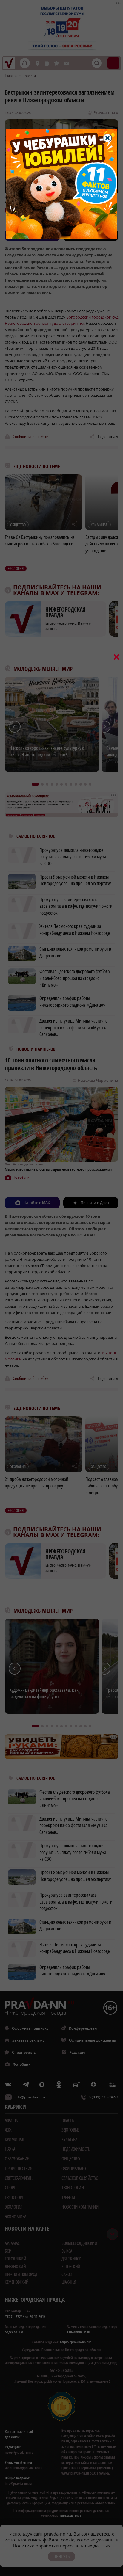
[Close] (107, 138)
